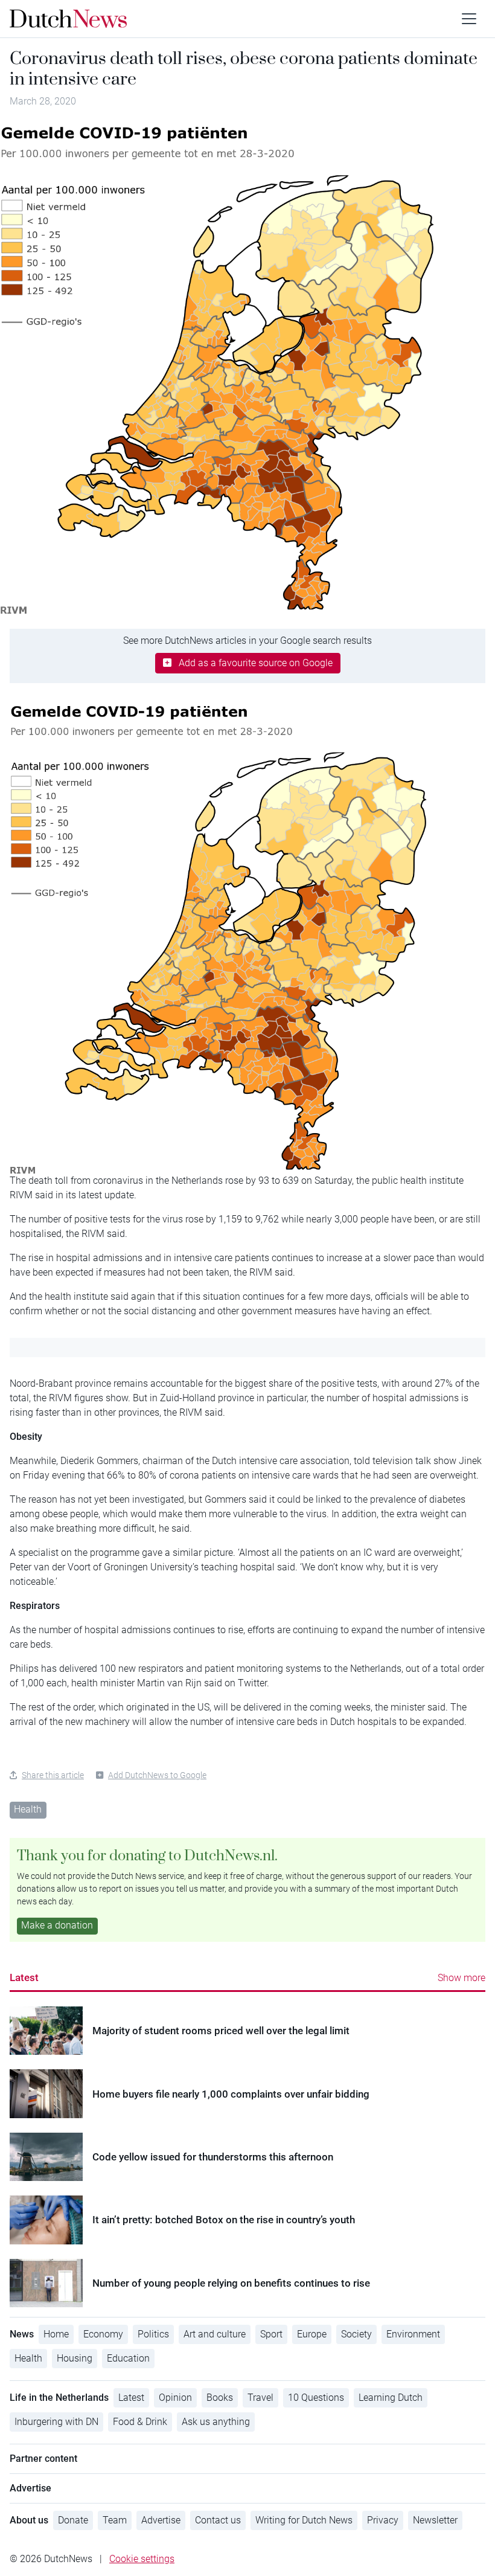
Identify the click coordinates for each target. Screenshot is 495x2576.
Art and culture (215, 2334)
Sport (271, 2334)
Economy (103, 2334)
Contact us (218, 2520)
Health (28, 1809)
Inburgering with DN (56, 2422)
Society (356, 2334)
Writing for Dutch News (304, 2520)
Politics (153, 2334)
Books (220, 2398)
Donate (73, 2520)
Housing (75, 2358)
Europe (312, 2334)
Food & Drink (140, 2422)
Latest (24, 1977)
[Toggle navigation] (469, 19)
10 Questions (316, 2398)
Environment (413, 2334)
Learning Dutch (391, 2398)
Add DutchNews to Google (157, 1775)
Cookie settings (142, 2559)
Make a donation (57, 1925)
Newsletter (435, 2520)
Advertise (161, 2520)
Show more (461, 1978)
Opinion (175, 2398)
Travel (260, 2398)
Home (56, 2334)
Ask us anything (216, 2422)
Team (115, 2520)
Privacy (383, 2520)
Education (128, 2358)
